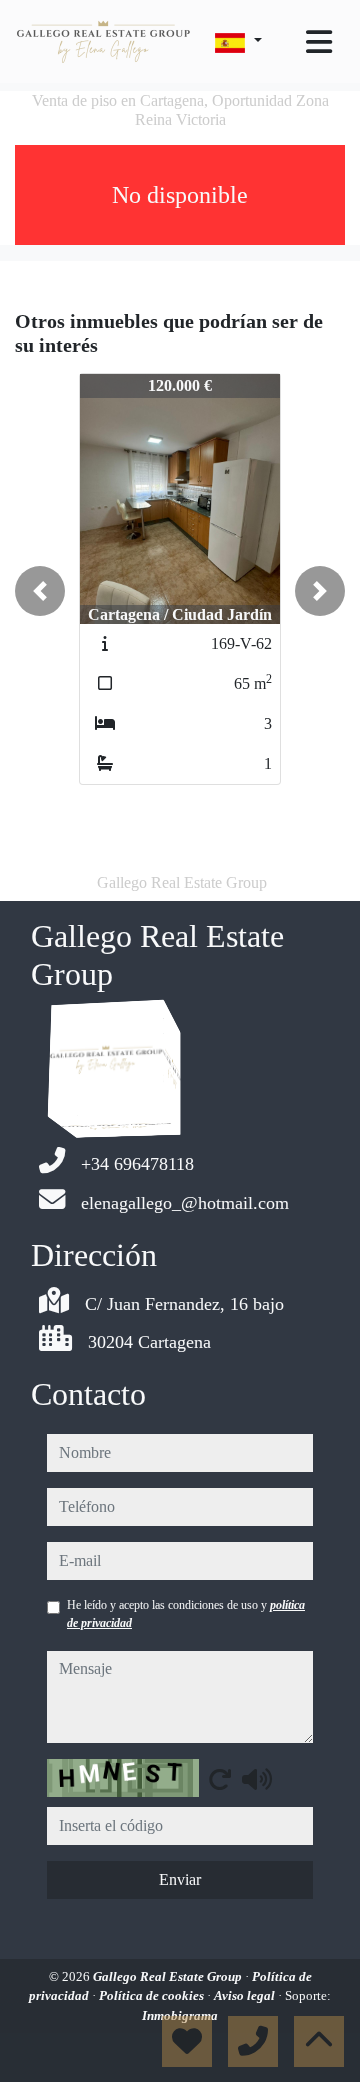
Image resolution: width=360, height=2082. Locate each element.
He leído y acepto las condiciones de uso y (186, 1614)
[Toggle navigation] (319, 42)
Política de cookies (153, 1995)
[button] (40, 591)
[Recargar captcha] (220, 1779)
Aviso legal (246, 1995)
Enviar (180, 1879)
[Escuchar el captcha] (257, 1779)
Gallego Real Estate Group (169, 1976)
